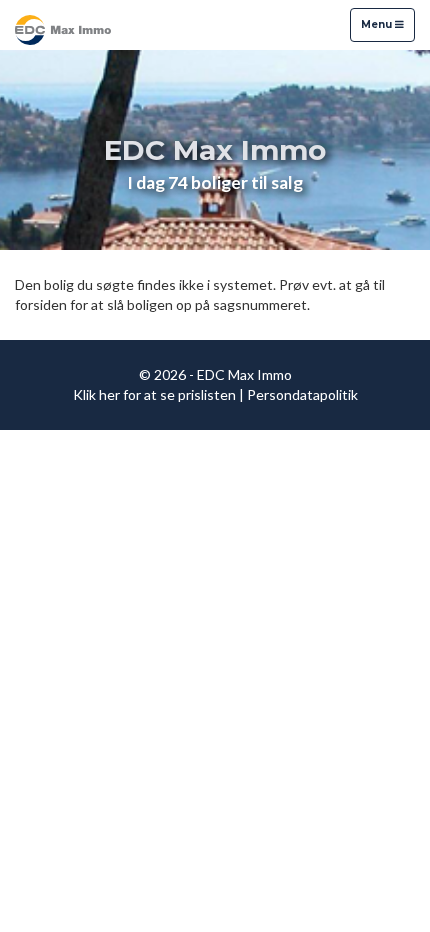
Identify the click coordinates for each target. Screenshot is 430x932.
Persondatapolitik (302, 394)
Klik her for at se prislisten (154, 394)
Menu (377, 24)
